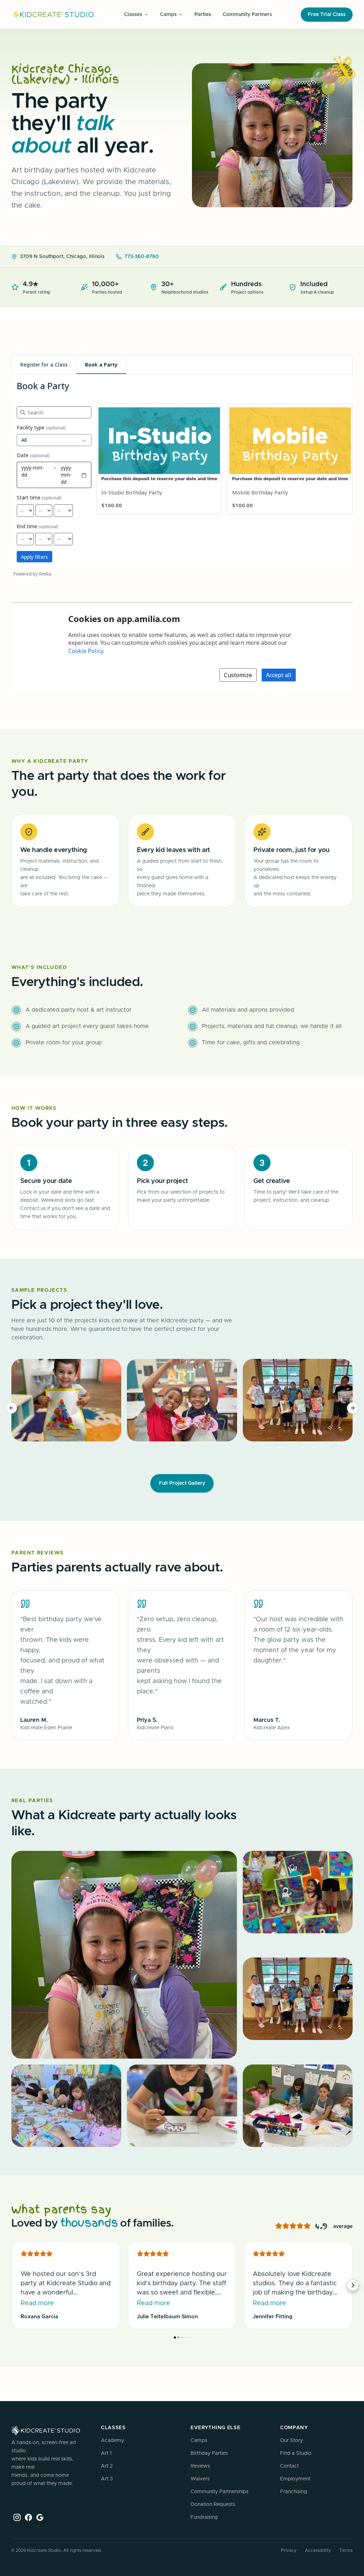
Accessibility (318, 2550)
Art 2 (107, 2466)
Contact (290, 2466)
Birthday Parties (209, 2453)
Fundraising (204, 2517)
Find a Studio (296, 2453)
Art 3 (107, 2479)
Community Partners (247, 15)
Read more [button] (37, 2303)
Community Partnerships (220, 2492)
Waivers (200, 2479)
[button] (353, 1408)
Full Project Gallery (182, 1483)
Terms (346, 2550)
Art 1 (106, 2453)
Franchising (294, 2492)
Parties (203, 15)
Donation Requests (213, 2505)
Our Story (291, 2441)
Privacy (289, 2550)
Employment (295, 2479)
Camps (199, 2441)
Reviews (200, 2466)
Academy (113, 2441)
